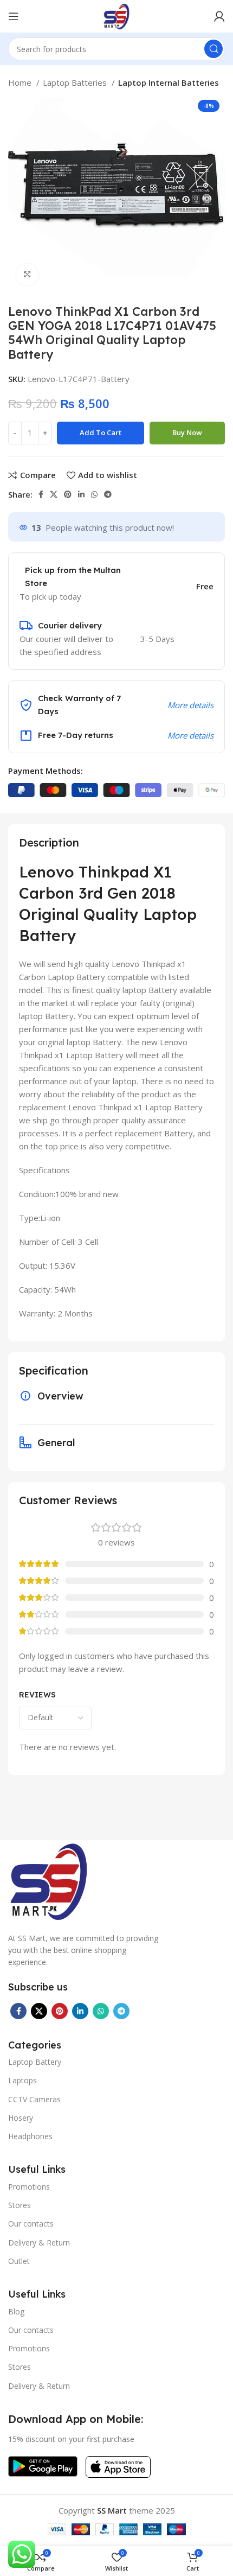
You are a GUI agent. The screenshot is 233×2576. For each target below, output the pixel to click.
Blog (16, 2311)
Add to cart (101, 432)
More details (190, 705)
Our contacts (31, 2224)
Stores (20, 2205)
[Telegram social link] (108, 494)
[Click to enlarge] (27, 275)
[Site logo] (116, 15)
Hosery (21, 2118)
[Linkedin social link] (81, 494)
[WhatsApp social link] (94, 494)
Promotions (29, 2187)
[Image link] (49, 1880)
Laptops (22, 2080)
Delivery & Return (39, 2243)
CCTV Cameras (34, 2099)
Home (21, 82)
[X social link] (54, 494)
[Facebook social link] (41, 494)
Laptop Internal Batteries (169, 82)
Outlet (19, 2261)
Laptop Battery (35, 2062)
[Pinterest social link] (68, 494)
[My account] (219, 16)
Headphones (30, 2136)
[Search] (213, 49)
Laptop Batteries (76, 82)
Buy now (187, 432)
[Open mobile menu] (14, 16)
